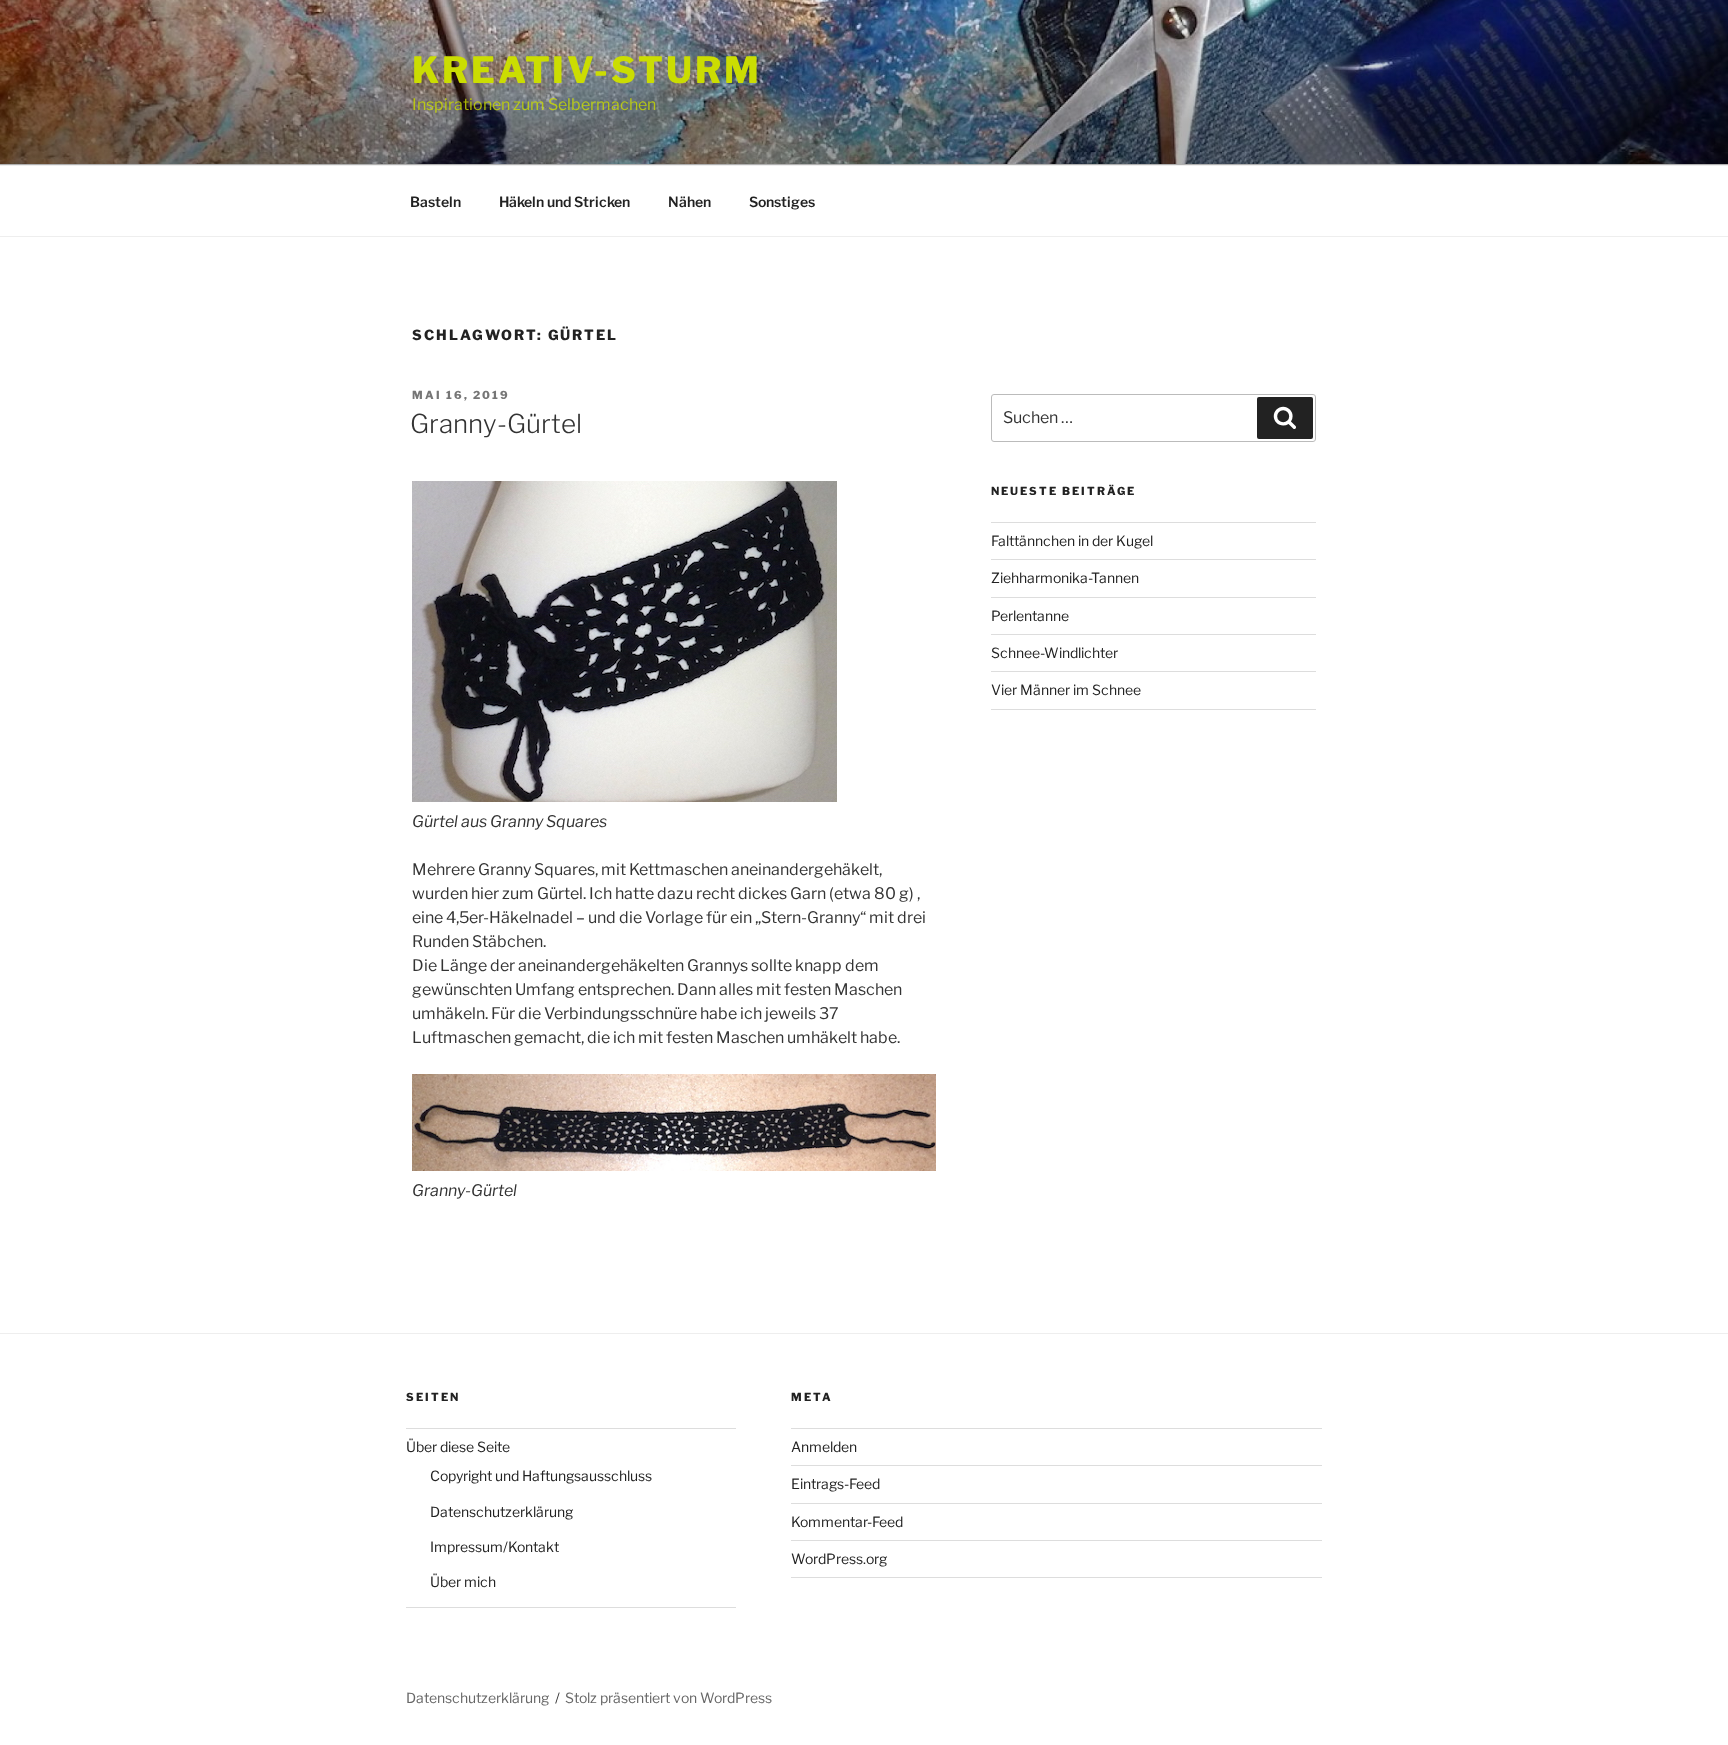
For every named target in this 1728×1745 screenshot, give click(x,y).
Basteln (435, 201)
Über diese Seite (458, 1446)
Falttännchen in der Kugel (1072, 540)
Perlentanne (1030, 615)
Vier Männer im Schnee (1066, 689)
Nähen (689, 201)
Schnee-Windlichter (1054, 652)
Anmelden (824, 1446)
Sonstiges (782, 201)
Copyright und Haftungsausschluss (541, 1475)
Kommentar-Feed (847, 1521)
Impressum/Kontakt (494, 1546)
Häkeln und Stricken (564, 201)
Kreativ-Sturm (586, 70)
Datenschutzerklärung (501, 1511)
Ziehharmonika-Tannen (1065, 577)
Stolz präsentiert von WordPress (668, 1697)
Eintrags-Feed (835, 1483)
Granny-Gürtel (496, 423)
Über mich (463, 1581)
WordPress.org (839, 1558)
